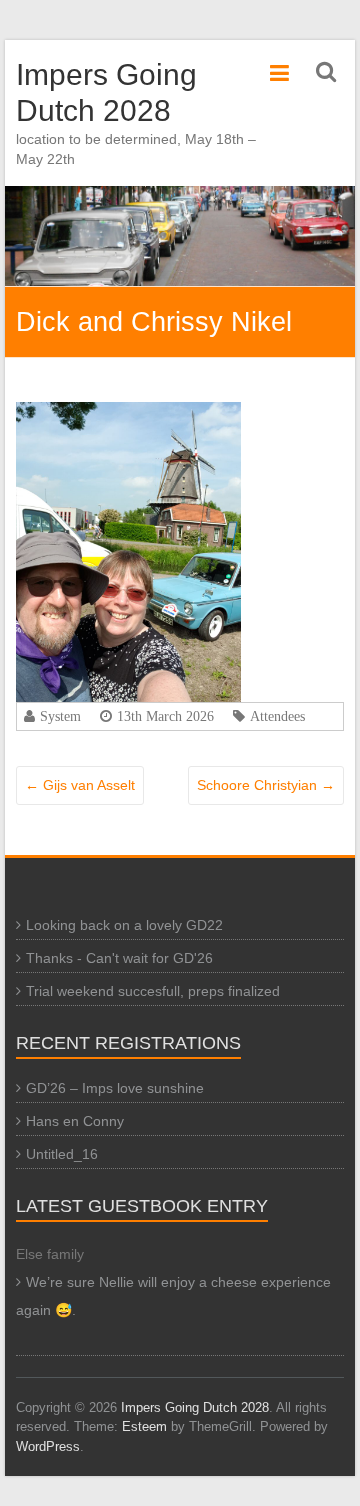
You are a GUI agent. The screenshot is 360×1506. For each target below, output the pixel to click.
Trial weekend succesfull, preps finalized (153, 991)
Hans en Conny (75, 1121)
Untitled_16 (62, 1154)
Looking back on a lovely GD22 (124, 925)
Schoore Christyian (266, 785)
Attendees (277, 716)
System (60, 716)
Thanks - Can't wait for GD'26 (119, 958)
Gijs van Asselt (80, 785)
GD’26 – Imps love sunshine (115, 1088)
